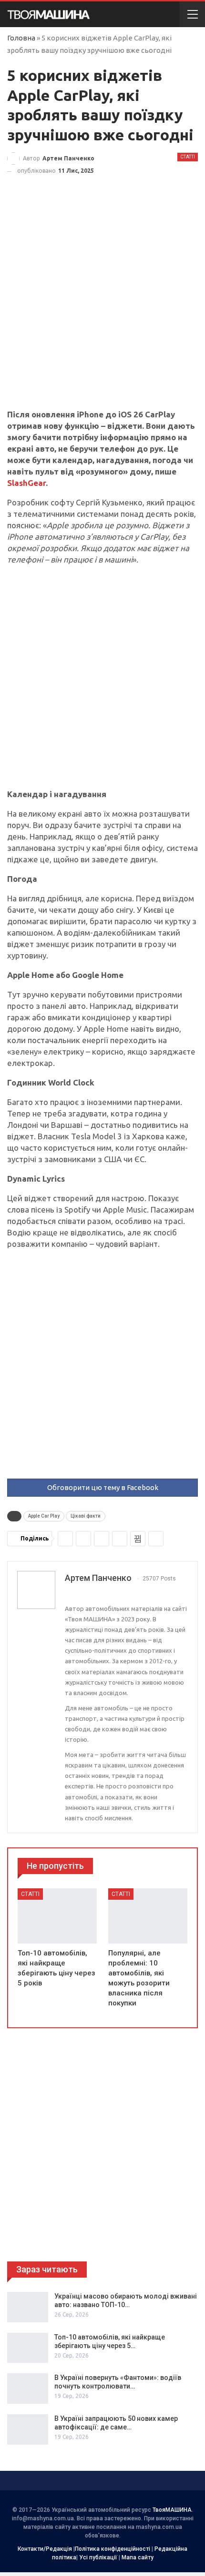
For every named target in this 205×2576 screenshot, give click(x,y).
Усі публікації (98, 2557)
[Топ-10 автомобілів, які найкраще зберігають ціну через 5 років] (57, 1916)
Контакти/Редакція (45, 2549)
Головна (21, 38)
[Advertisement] (102, 303)
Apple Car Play (44, 1516)
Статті (188, 157)
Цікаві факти (86, 1516)
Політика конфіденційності (113, 2549)
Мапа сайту (138, 2557)
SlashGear (26, 483)
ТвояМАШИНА (172, 2510)
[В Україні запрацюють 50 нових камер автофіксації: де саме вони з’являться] (28, 2429)
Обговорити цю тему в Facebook (103, 1487)
